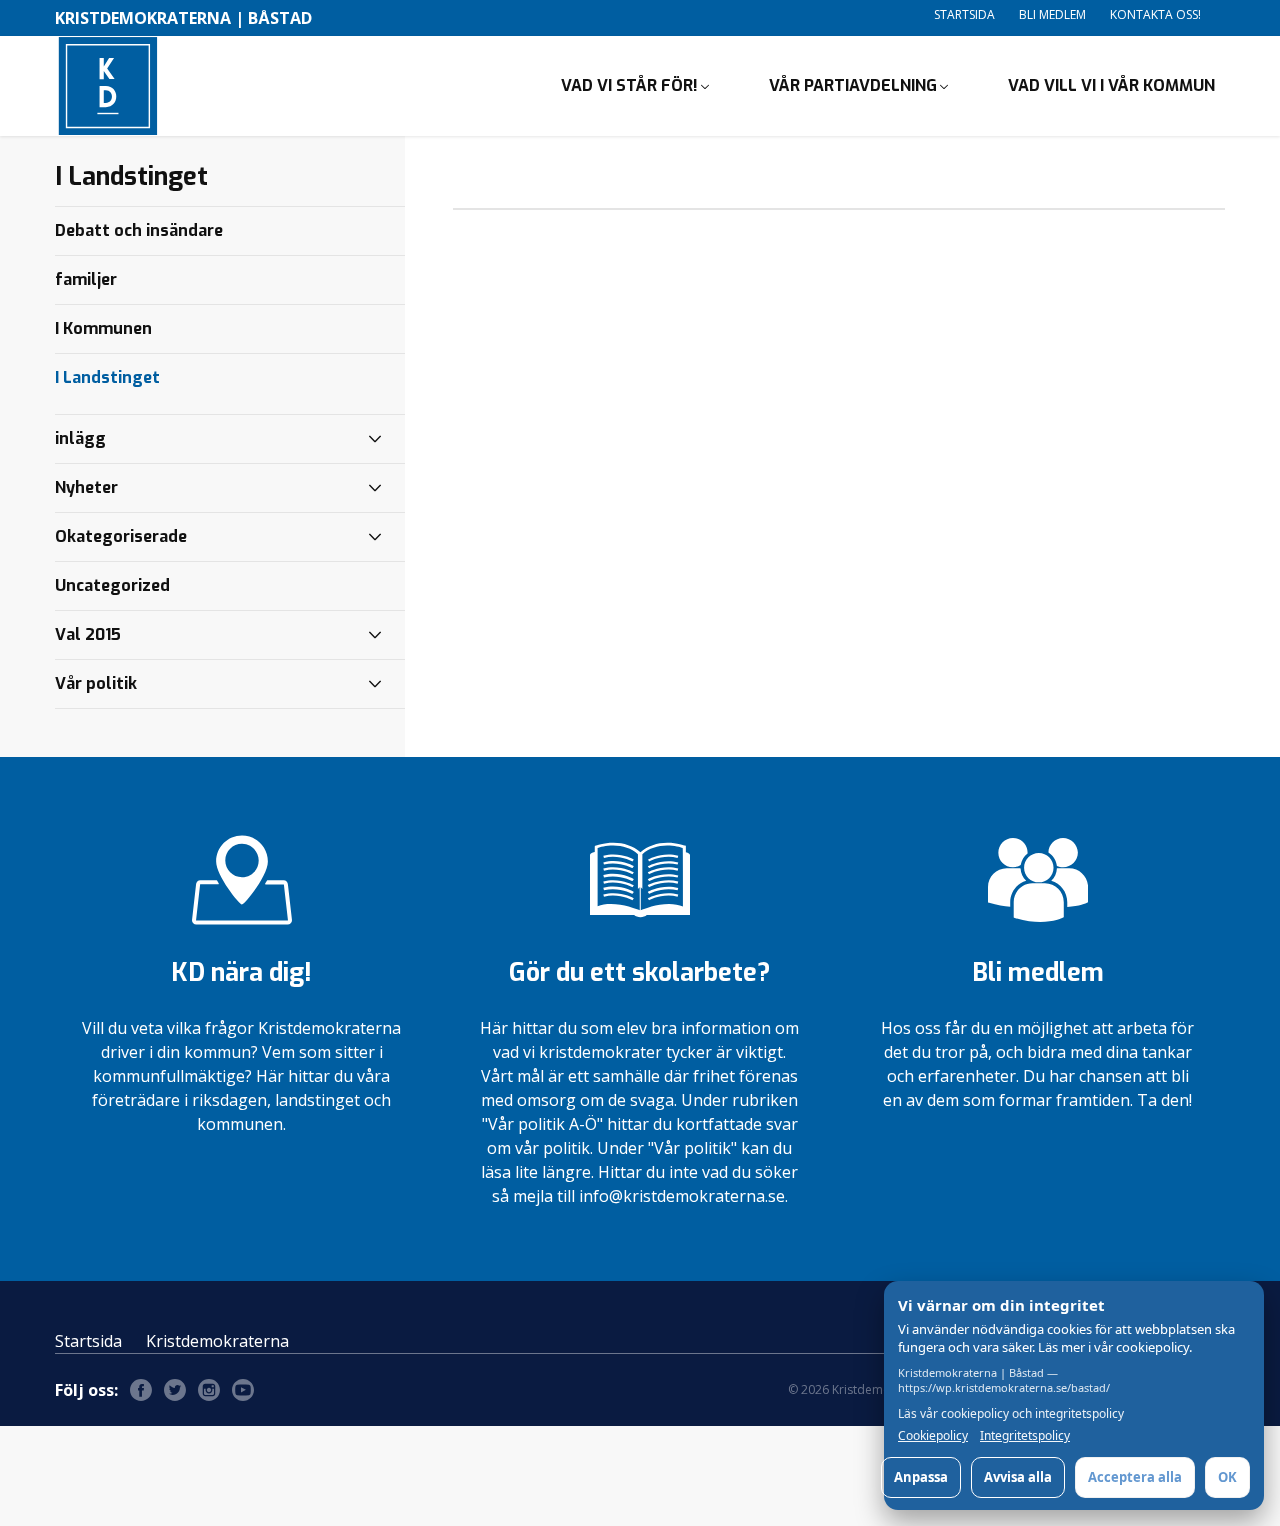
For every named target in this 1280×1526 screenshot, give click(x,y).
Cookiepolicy (933, 1436)
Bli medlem (1052, 14)
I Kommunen (103, 328)
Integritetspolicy (1025, 1436)
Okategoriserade (121, 536)
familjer (86, 279)
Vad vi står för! (629, 85)
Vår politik (96, 683)
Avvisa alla (1018, 1477)
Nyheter (86, 487)
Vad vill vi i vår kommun (1111, 85)
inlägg (80, 438)
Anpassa (921, 1477)
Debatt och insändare (139, 230)
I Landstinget (107, 377)
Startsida (964, 14)
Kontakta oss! (1155, 14)
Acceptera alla (1135, 1477)
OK (1227, 1477)
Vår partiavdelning (853, 85)
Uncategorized (112, 585)
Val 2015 (88, 634)
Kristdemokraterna (217, 1341)
